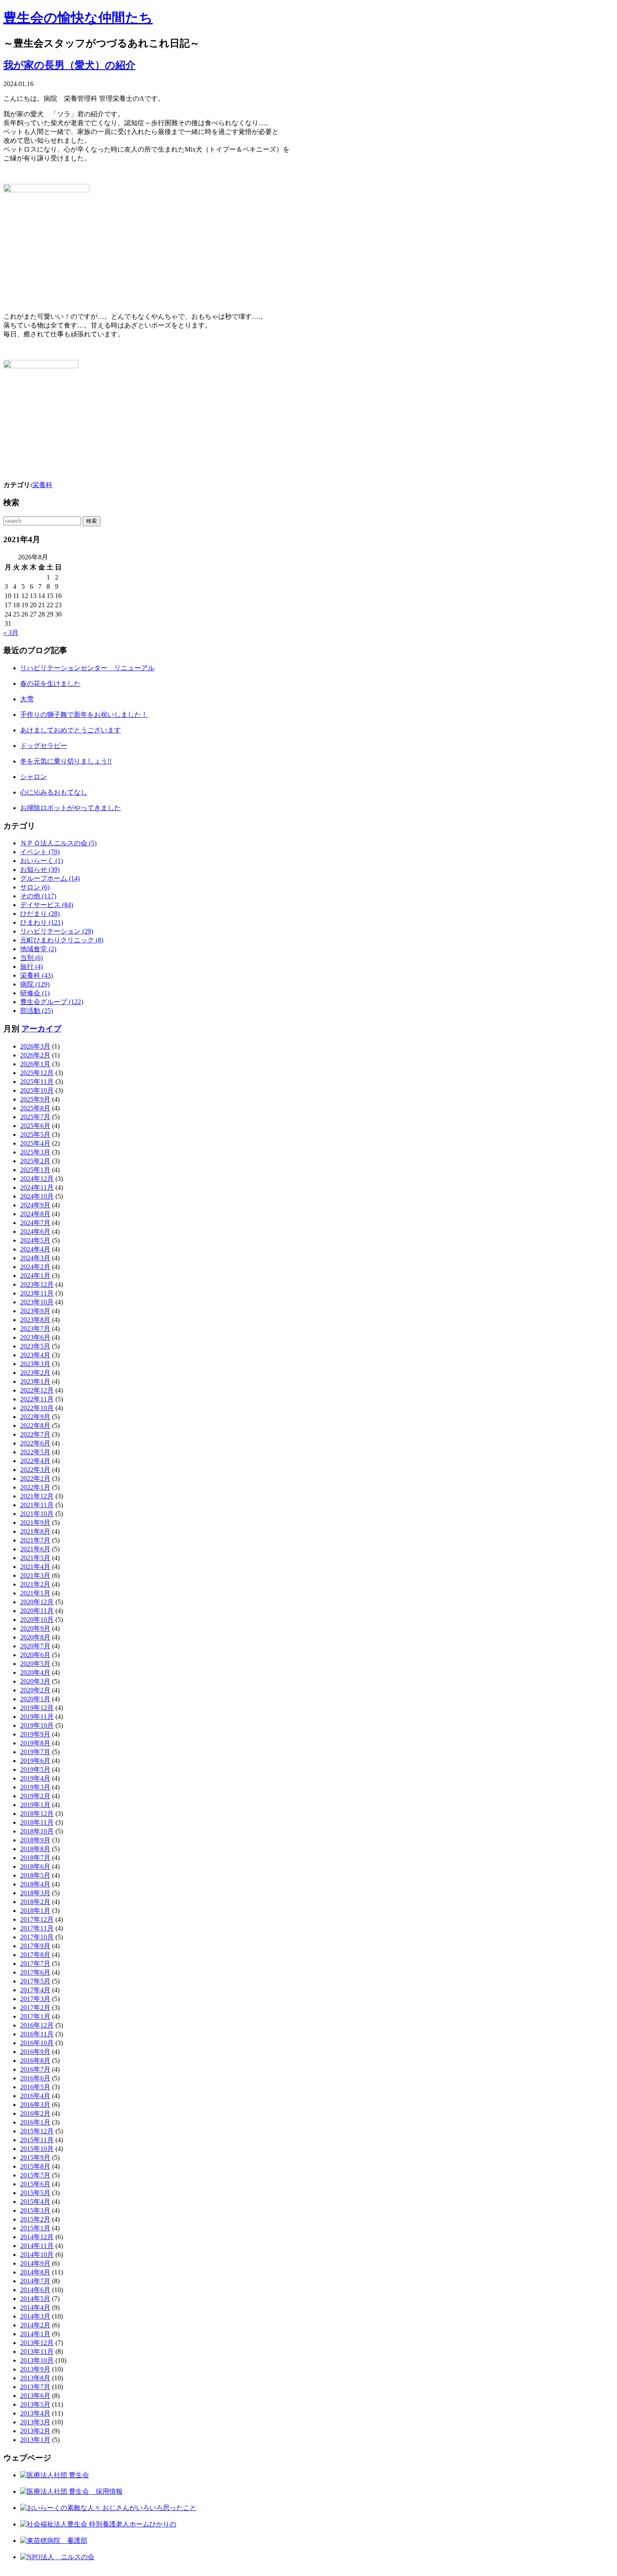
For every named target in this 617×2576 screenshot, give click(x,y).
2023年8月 (35, 1320)
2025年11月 (37, 1082)
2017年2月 (35, 2008)
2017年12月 (37, 1919)
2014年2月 (35, 2325)
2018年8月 (35, 1849)
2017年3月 (35, 1999)
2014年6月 (35, 2290)
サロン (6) (35, 887)
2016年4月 (35, 2096)
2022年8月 (35, 1426)
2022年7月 (35, 1434)
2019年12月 (37, 1708)
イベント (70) (40, 852)
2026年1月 (35, 1064)
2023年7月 (35, 1329)
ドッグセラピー (44, 746)
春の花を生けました (50, 683)
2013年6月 (35, 2396)
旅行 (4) (31, 967)
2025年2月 (35, 1161)
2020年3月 (35, 1681)
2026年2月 (35, 1055)
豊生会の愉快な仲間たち (78, 18)
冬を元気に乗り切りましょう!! (66, 761)
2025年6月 (35, 1126)
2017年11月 (37, 1928)
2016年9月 (35, 2052)
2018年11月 (37, 1822)
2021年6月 (35, 1549)
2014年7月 (35, 2281)
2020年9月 (35, 1628)
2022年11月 (37, 1399)
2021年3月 (35, 1575)
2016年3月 (35, 2105)
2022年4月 (35, 1461)
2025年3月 (35, 1152)
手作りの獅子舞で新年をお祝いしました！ (84, 715)
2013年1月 (35, 2440)
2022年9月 (35, 1417)
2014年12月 (37, 2237)
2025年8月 (35, 1108)
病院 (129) (35, 984)
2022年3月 (35, 1470)
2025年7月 (35, 1117)
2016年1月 (35, 2122)
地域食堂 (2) (38, 949)
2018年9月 (35, 1840)
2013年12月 (37, 2343)
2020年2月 (35, 1690)
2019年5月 (35, 1769)
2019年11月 (37, 1717)
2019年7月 (35, 1752)
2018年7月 (35, 1858)
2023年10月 (37, 1302)
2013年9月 (35, 2369)
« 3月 (11, 633)
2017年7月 (35, 1963)
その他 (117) (38, 896)
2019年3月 (35, 1787)
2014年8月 (35, 2272)
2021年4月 (35, 1567)
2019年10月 (37, 1725)
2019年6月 (35, 1761)
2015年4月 (35, 2202)
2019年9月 (35, 1734)
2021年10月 (37, 1514)
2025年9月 (35, 1099)
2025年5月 (35, 1135)
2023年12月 (37, 1284)
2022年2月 (35, 1478)
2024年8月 (35, 1214)
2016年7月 (35, 2069)
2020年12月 (37, 1602)
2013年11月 (37, 2352)
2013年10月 (37, 2360)
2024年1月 (35, 1276)
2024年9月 (35, 1205)
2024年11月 (37, 1187)
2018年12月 (37, 1814)
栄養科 (42, 485)
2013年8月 (35, 2378)
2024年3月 (35, 1258)
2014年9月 (35, 2263)
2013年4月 (35, 2413)
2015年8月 (35, 2166)
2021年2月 (35, 1584)
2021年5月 (35, 1558)
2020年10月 (37, 1620)
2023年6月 (35, 1337)
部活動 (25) (37, 1011)
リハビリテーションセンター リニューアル (87, 668)
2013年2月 (35, 2431)
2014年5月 (35, 2299)
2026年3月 (35, 1046)
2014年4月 (35, 2307)
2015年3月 (35, 2210)
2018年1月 (35, 1911)
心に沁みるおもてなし (54, 792)
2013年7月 (35, 2387)
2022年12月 (37, 1390)
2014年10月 (37, 2255)
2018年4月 (35, 1884)
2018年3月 (35, 1893)
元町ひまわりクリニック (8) (62, 940)
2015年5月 (35, 2193)
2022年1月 (35, 1487)
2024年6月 (35, 1232)
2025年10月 (37, 1090)
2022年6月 (35, 1443)
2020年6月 (35, 1655)
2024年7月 (35, 1223)
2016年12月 (37, 2025)
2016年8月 (35, 2061)
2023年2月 (35, 1373)
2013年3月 (35, 2422)
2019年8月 (35, 1743)
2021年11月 (37, 1505)
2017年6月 (35, 1972)
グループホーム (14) (50, 878)
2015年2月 (35, 2219)
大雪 (27, 699)
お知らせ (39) (40, 870)
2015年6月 (35, 2184)
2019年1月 (35, 1805)
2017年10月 (37, 1937)
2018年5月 (35, 1875)
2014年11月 (37, 2246)
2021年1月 (35, 1593)
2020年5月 (35, 1664)
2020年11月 (37, 1611)
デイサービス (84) (47, 905)
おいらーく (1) (42, 861)
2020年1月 (35, 1699)
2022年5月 (35, 1452)
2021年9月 (35, 1523)
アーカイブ (41, 1029)
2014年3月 (35, 2316)
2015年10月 (37, 2149)
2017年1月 (35, 2016)
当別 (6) (31, 958)
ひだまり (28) (40, 914)
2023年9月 (35, 1311)
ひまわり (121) (42, 922)
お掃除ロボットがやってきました (71, 808)
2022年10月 (37, 1408)
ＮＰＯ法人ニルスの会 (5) (58, 843)
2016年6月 (35, 2078)
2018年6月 (35, 1866)
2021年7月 (35, 1540)
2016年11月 (37, 2034)
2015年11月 (37, 2140)
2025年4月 (35, 1143)
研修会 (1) (35, 993)
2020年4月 (35, 1672)
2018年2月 (35, 1902)
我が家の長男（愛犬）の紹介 (69, 65)
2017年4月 (35, 1990)
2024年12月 (37, 1179)
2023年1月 (35, 1381)
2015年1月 (35, 2228)
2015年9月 (35, 2158)
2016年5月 (35, 2087)
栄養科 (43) (37, 975)
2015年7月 (35, 2175)
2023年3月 (35, 1364)
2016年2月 (35, 2113)
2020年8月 (35, 1637)
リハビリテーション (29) (57, 931)
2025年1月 (35, 1170)
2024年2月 (35, 1267)
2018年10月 (37, 1831)
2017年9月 (35, 1946)
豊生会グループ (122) (52, 1002)
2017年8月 (35, 1955)
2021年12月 (37, 1496)
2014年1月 (35, 2334)
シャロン (34, 777)
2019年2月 (35, 1796)
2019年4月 (35, 1778)
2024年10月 (37, 1196)
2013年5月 (35, 2404)
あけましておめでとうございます (71, 730)
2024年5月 (35, 1240)
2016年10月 (37, 2043)
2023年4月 (35, 1355)
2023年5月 (35, 1346)
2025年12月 (37, 1073)
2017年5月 (35, 1981)
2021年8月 (35, 1531)
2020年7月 (35, 1646)
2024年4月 (35, 1249)
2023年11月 (37, 1293)
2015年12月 (37, 2131)
